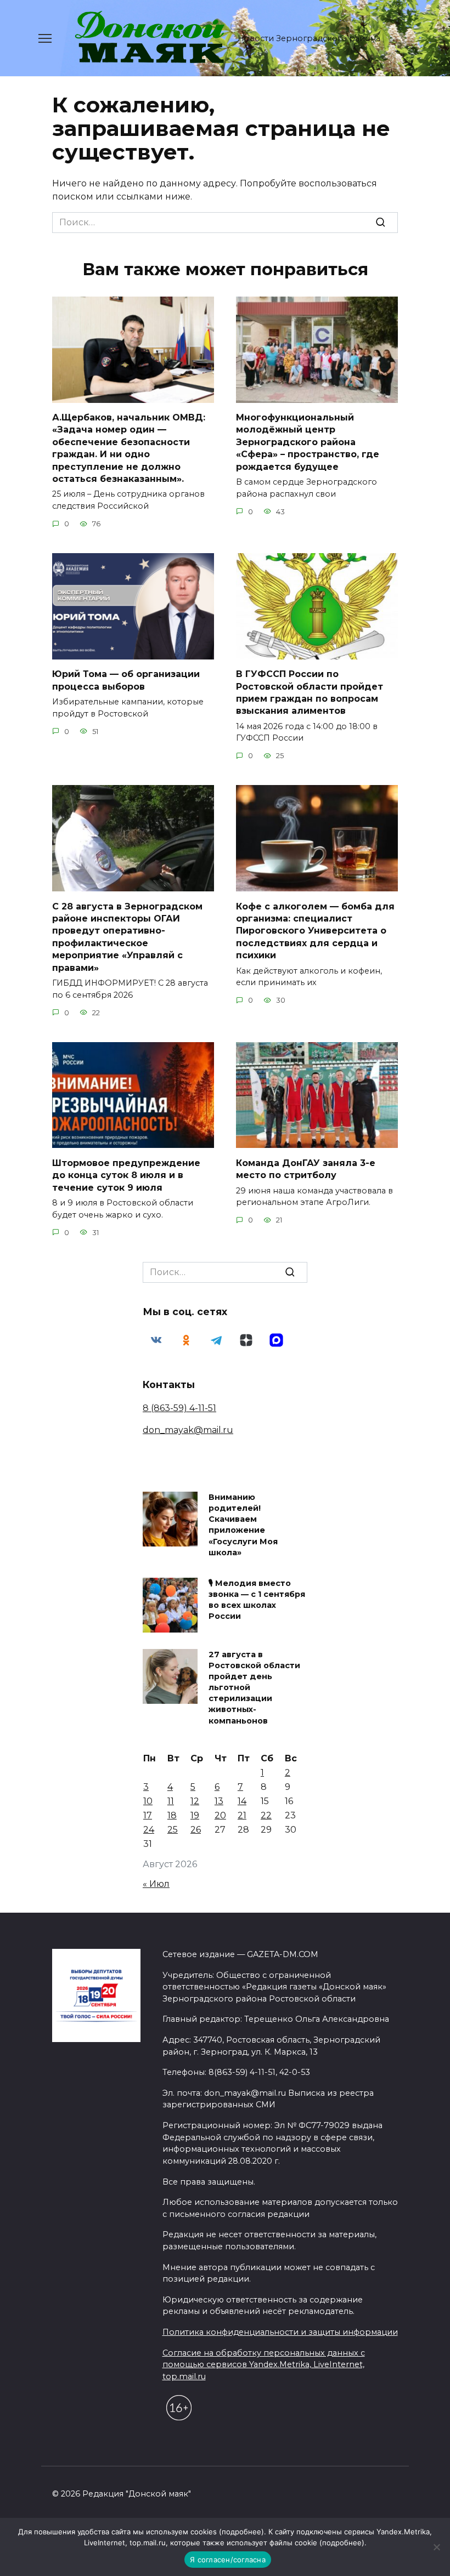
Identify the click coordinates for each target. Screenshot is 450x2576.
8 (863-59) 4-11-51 (179, 1408)
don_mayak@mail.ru (188, 1430)
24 (149, 1830)
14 (242, 1801)
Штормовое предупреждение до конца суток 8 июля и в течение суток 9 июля (126, 1175)
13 (219, 1801)
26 (196, 1830)
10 (148, 1801)
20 (220, 1815)
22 (266, 1815)
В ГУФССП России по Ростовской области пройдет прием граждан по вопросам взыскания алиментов (310, 692)
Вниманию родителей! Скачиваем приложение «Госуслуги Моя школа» (243, 1525)
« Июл (156, 1884)
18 (172, 1815)
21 (242, 1815)
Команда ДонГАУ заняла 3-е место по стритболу (306, 1168)
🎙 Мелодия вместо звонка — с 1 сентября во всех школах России (257, 1600)
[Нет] (436, 2547)
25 (173, 1830)
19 (195, 1815)
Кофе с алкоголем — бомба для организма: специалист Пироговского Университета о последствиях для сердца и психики (315, 931)
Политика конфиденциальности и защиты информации (280, 2332)
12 (195, 1801)
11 (171, 1801)
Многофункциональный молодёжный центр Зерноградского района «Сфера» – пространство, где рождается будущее (308, 442)
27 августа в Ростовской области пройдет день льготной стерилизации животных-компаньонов (254, 1688)
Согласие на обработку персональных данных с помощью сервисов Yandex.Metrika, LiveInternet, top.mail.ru (264, 2365)
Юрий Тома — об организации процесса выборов (126, 680)
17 (148, 1815)
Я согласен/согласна (228, 2560)
